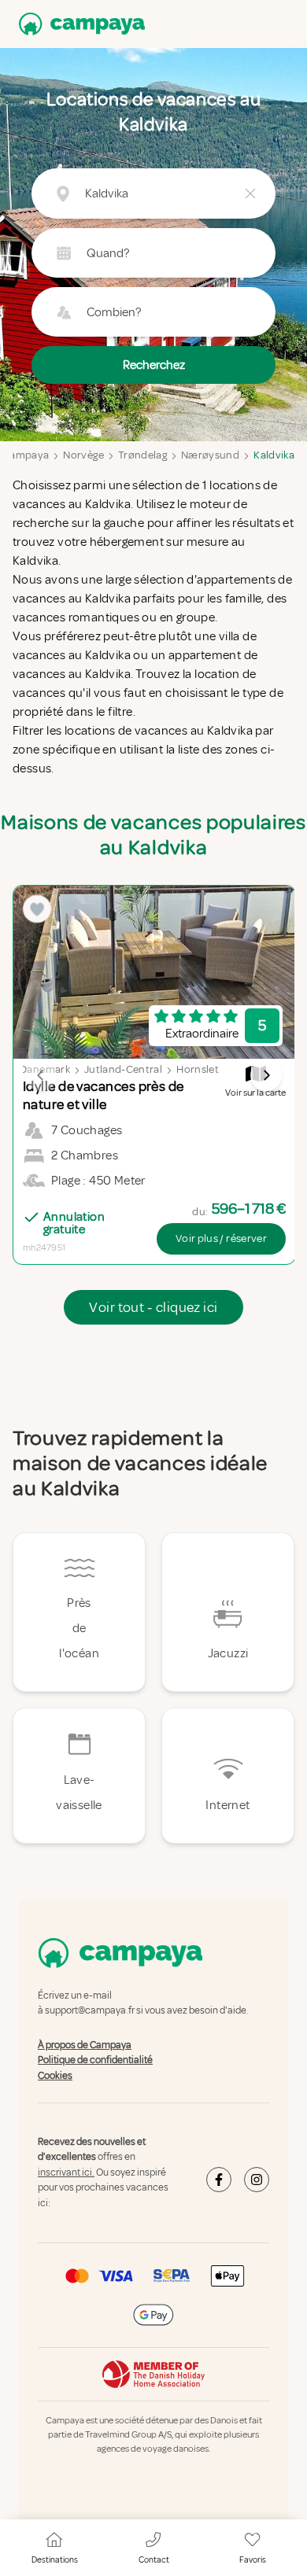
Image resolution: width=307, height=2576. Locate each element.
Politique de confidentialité (95, 2060)
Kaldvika (274, 455)
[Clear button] (250, 193)
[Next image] (266, 1075)
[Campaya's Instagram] (257, 2180)
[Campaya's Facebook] (219, 2180)
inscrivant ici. (66, 2172)
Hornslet (198, 1069)
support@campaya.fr (90, 2011)
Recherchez (154, 365)
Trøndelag (142, 455)
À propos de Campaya (85, 2045)
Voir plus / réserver (221, 1238)
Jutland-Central (123, 1069)
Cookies (55, 2076)
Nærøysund (210, 455)
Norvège (83, 455)
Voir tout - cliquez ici (153, 1307)
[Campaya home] (79, 24)
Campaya (26, 455)
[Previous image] (41, 1075)
